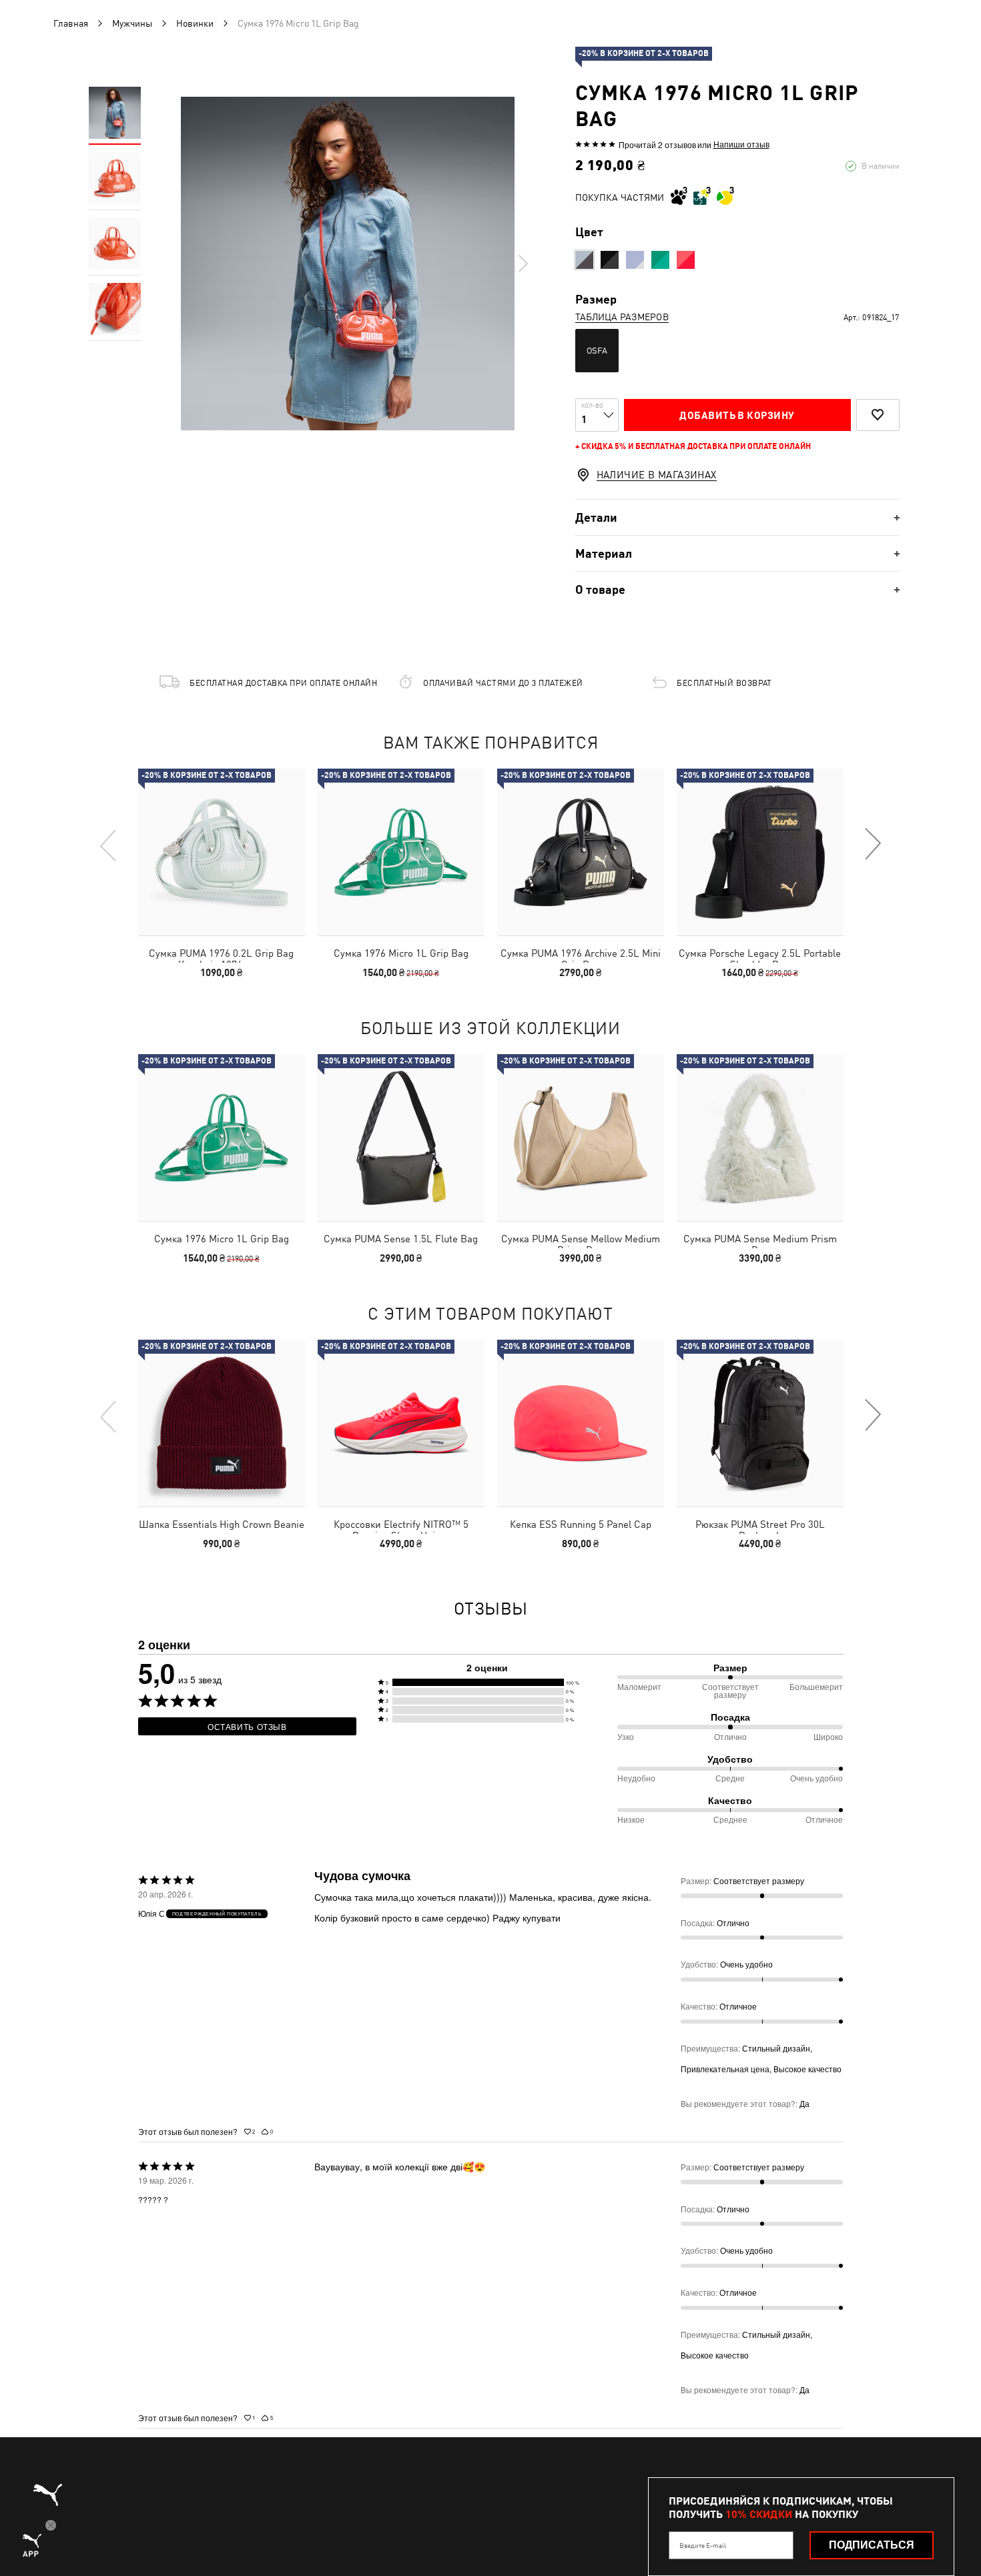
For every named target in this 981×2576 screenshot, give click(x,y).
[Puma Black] (610, 260)
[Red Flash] (584, 260)
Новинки (195, 23)
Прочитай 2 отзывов (657, 144)
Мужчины (132, 23)
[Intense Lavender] (635, 260)
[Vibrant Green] (660, 260)
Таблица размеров (622, 317)
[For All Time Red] (686, 260)
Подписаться (872, 2545)
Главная (71, 23)
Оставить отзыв (247, 1726)
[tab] (737, 517)
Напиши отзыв (741, 144)
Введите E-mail (703, 2545)
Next (523, 264)
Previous (109, 845)
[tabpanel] (348, 264)
